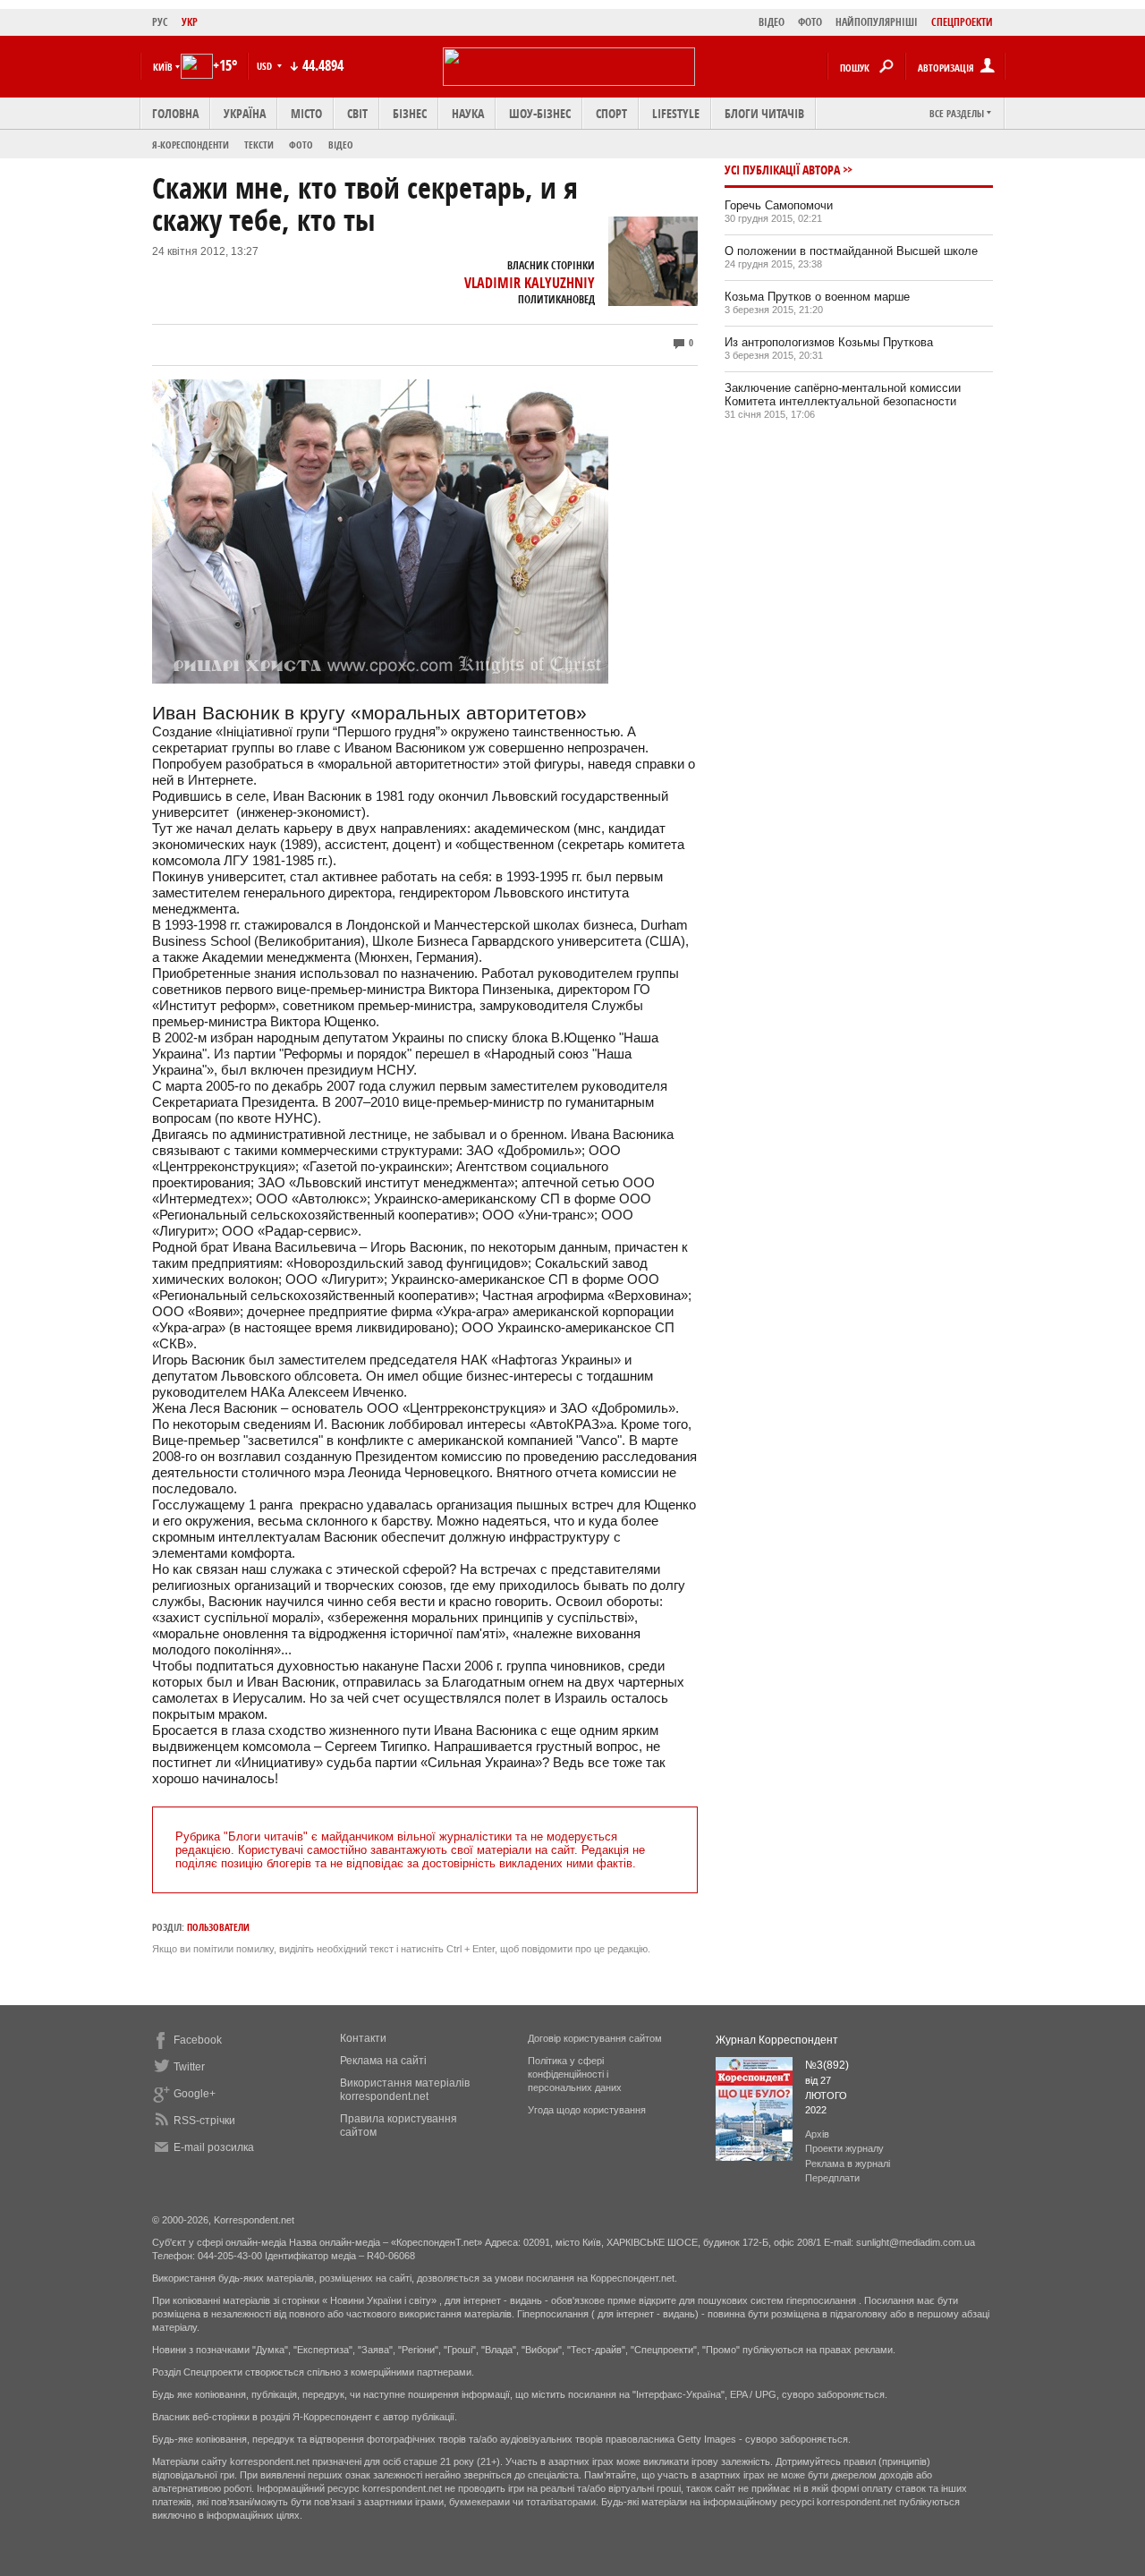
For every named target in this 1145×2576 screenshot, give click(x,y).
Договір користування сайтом (595, 2038)
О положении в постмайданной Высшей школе (851, 251)
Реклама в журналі (848, 2164)
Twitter (189, 2067)
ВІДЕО (772, 22)
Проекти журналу (844, 2148)
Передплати (832, 2178)
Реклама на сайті (383, 2061)
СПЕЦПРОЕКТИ (962, 22)
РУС (160, 22)
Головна (175, 113)
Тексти (259, 145)
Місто (306, 113)
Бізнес (410, 113)
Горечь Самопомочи (779, 205)
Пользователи (218, 1927)
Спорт (611, 113)
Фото (301, 145)
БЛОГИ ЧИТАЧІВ (764, 113)
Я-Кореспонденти (191, 145)
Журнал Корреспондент (777, 2040)
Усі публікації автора (782, 170)
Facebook (198, 2040)
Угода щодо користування (587, 2110)
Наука (468, 113)
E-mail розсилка (214, 2147)
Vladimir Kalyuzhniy (530, 283)
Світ (357, 113)
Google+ (195, 2094)
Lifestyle (676, 113)
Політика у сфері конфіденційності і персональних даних (575, 2074)
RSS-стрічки (204, 2121)
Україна (245, 113)
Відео (341, 145)
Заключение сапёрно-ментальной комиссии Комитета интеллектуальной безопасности (843, 395)
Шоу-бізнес (540, 113)
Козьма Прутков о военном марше (817, 297)
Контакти (363, 2038)
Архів (817, 2134)
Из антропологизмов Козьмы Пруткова (829, 342)
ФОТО (810, 22)
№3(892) (827, 2065)
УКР (190, 22)
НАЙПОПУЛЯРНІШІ (877, 22)
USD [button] (266, 66)
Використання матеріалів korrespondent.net (405, 2090)
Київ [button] (163, 67)
